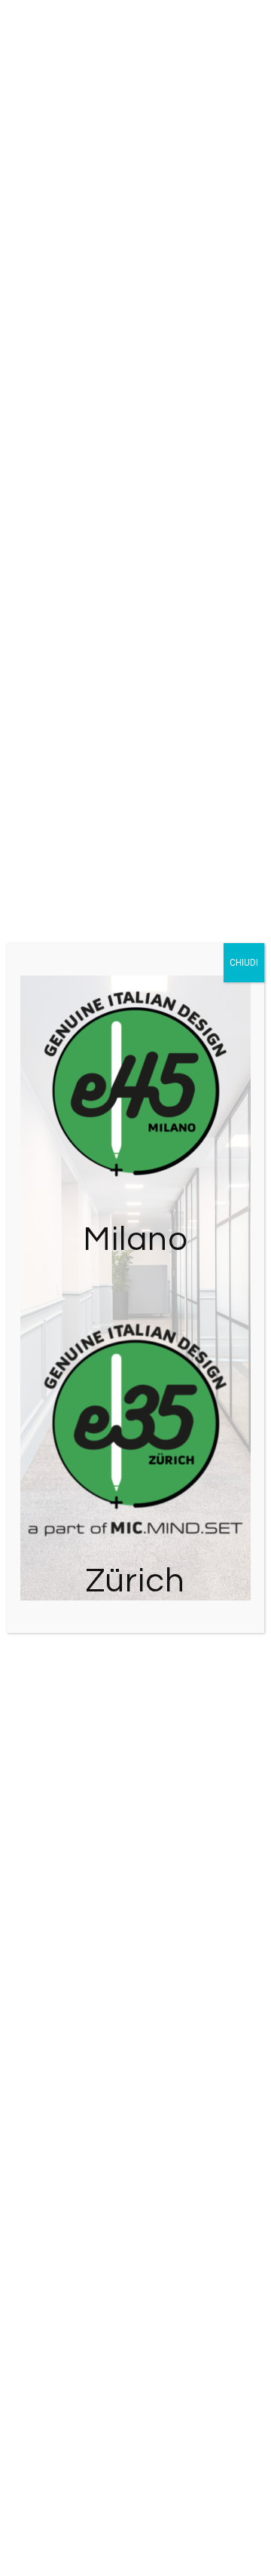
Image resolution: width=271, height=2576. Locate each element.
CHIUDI (244, 963)
